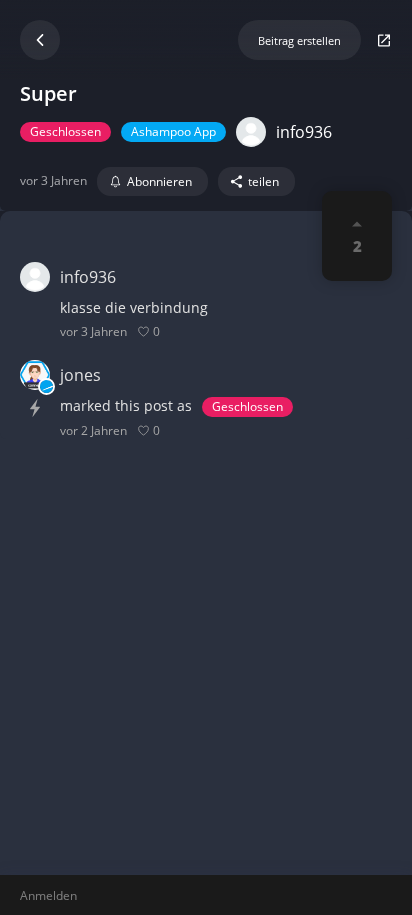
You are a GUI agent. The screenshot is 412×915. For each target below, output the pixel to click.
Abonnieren (159, 181)
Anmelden (48, 895)
